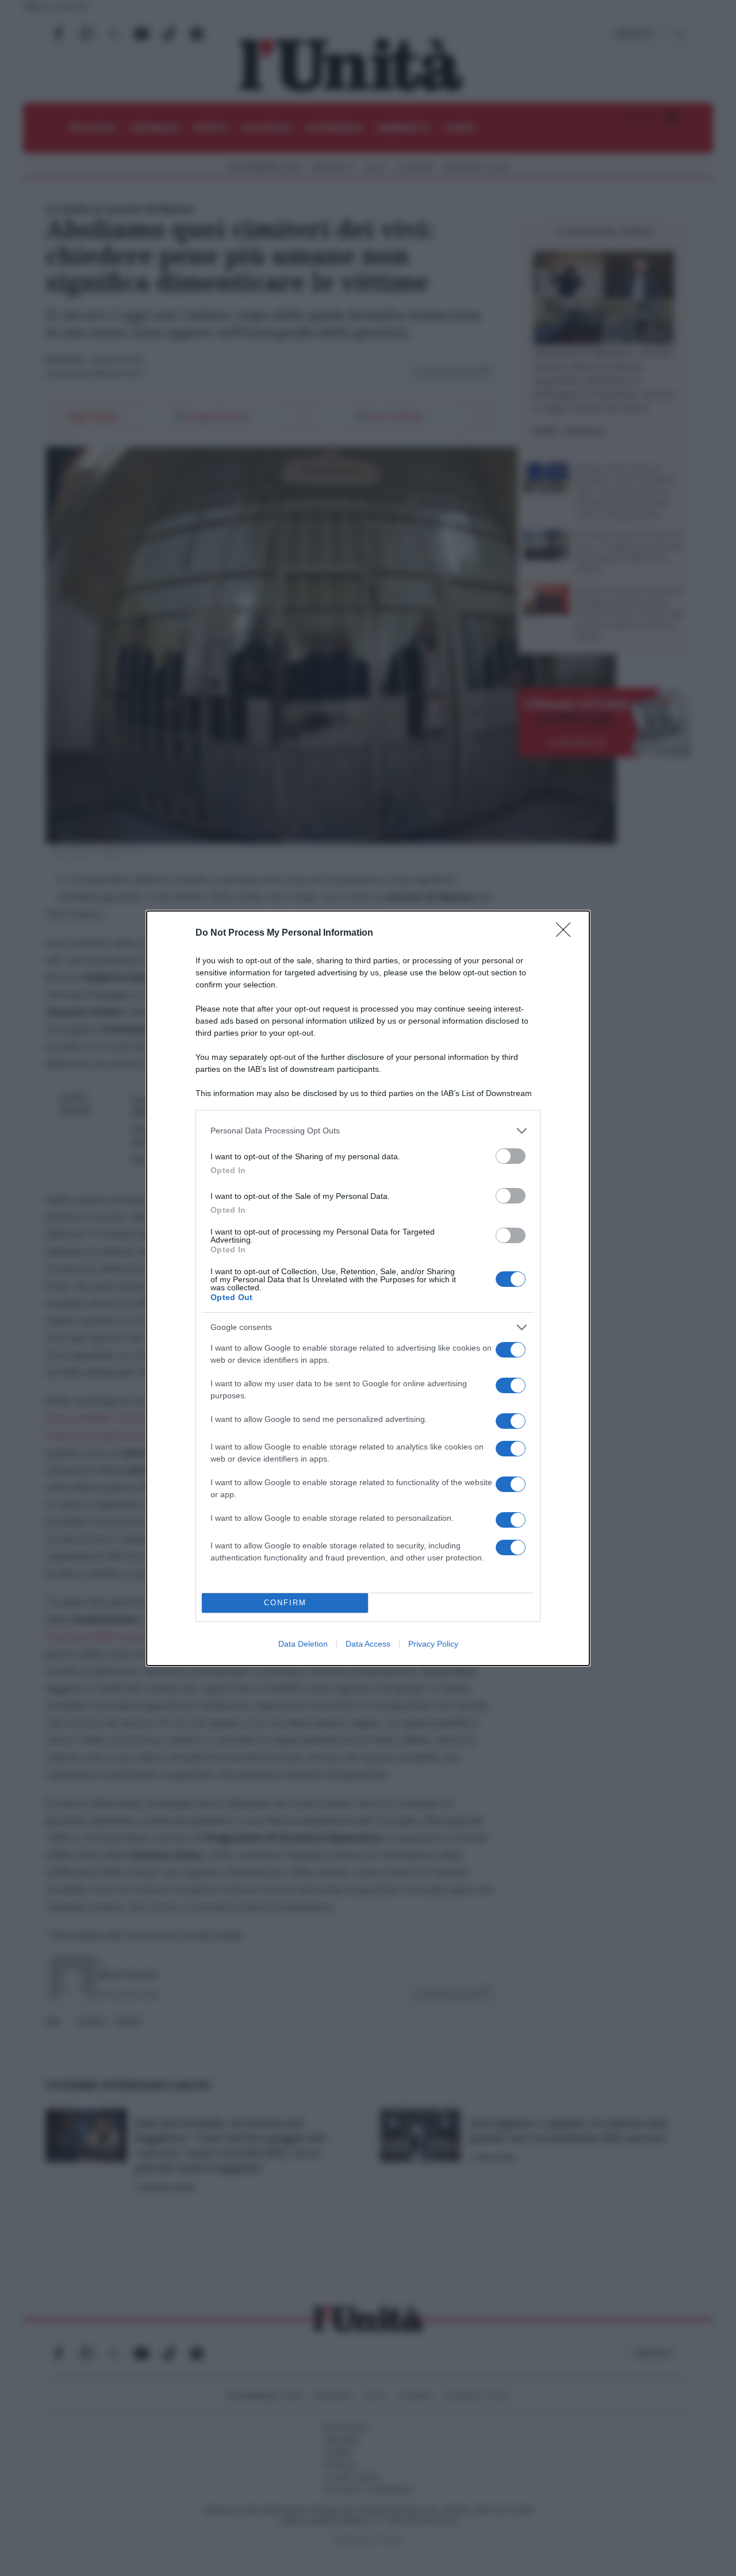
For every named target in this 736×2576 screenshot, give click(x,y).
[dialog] (368, 1288)
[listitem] (368, 1131)
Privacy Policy (433, 1644)
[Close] (567, 933)
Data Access (368, 1644)
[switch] (511, 1156)
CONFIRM (285, 1603)
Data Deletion (303, 1644)
